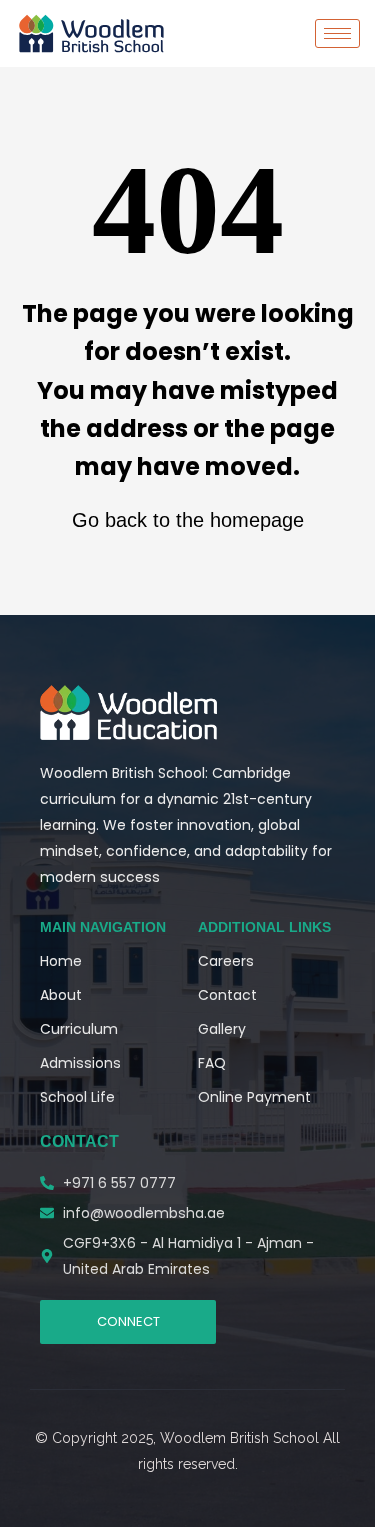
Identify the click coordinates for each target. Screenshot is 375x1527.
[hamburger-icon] (337, 33)
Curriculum (79, 1029)
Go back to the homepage (188, 520)
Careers (226, 961)
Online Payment (254, 1097)
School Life (77, 1097)
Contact (227, 995)
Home (61, 961)
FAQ (212, 1063)
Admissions (80, 1063)
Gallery (222, 1029)
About (61, 995)
